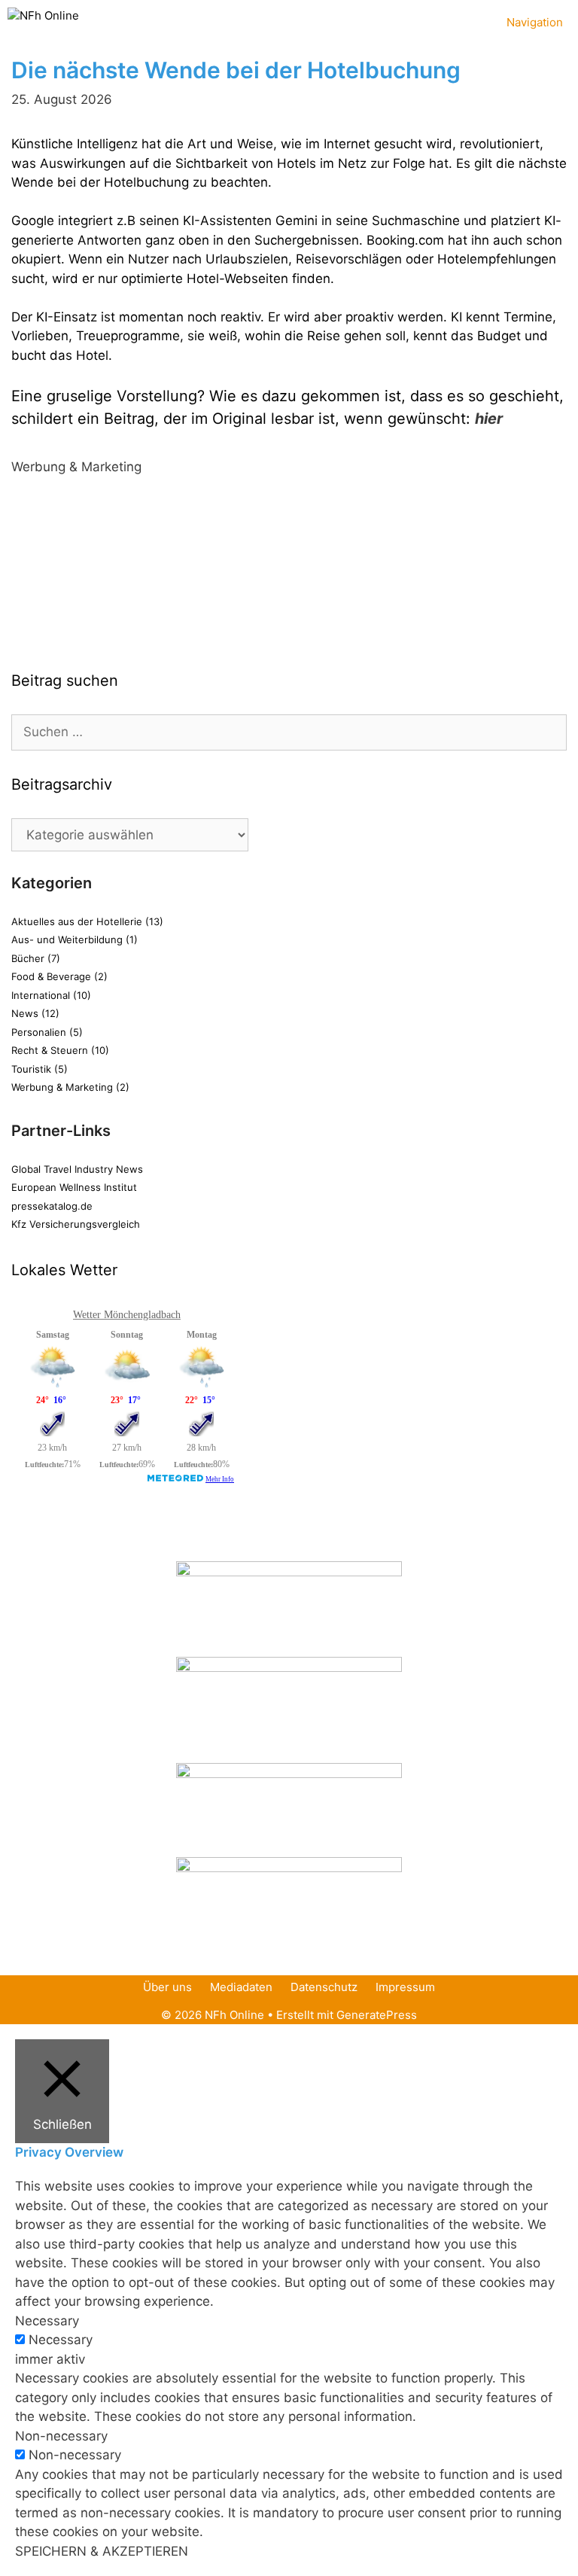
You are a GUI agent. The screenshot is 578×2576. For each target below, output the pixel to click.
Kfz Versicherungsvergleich (76, 1224)
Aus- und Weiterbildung (67, 939)
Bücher (28, 958)
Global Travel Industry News (77, 1169)
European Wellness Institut (74, 1187)
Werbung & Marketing (76, 467)
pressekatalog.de (52, 1206)
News (25, 1013)
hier (489, 419)
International (41, 995)
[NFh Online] (43, 19)
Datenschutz (324, 1987)
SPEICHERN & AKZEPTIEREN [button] (102, 2551)
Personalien (39, 1032)
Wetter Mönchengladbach (127, 1315)
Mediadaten (241, 1987)
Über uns (167, 1987)
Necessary (61, 2340)
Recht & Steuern (50, 1050)
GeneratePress (377, 2015)
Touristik (31, 1069)
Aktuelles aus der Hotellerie (77, 921)
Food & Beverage (51, 976)
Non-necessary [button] (61, 2436)
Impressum (405, 1987)
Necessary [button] (47, 2321)
